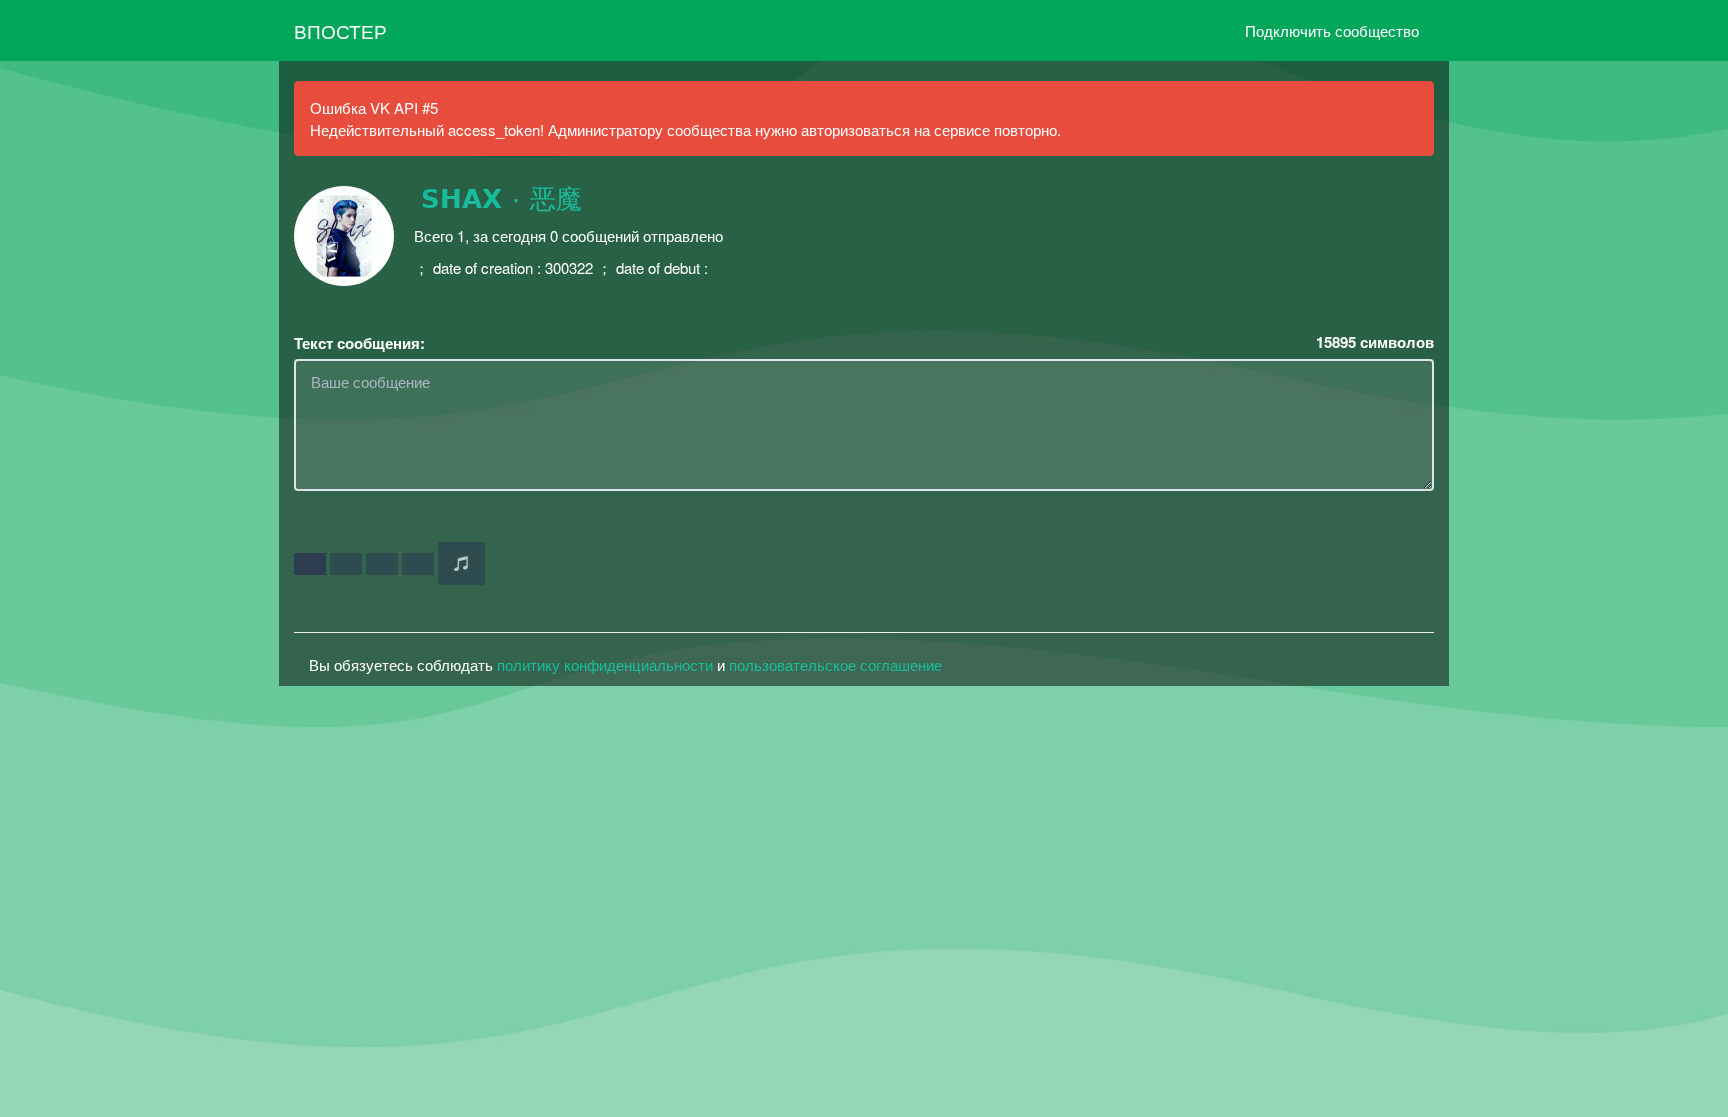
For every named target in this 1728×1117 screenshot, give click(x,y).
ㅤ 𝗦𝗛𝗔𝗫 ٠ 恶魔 (498, 200)
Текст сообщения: (359, 343)
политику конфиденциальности (605, 664)
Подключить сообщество (1332, 30)
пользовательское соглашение (835, 664)
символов (1375, 342)
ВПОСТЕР (340, 30)
